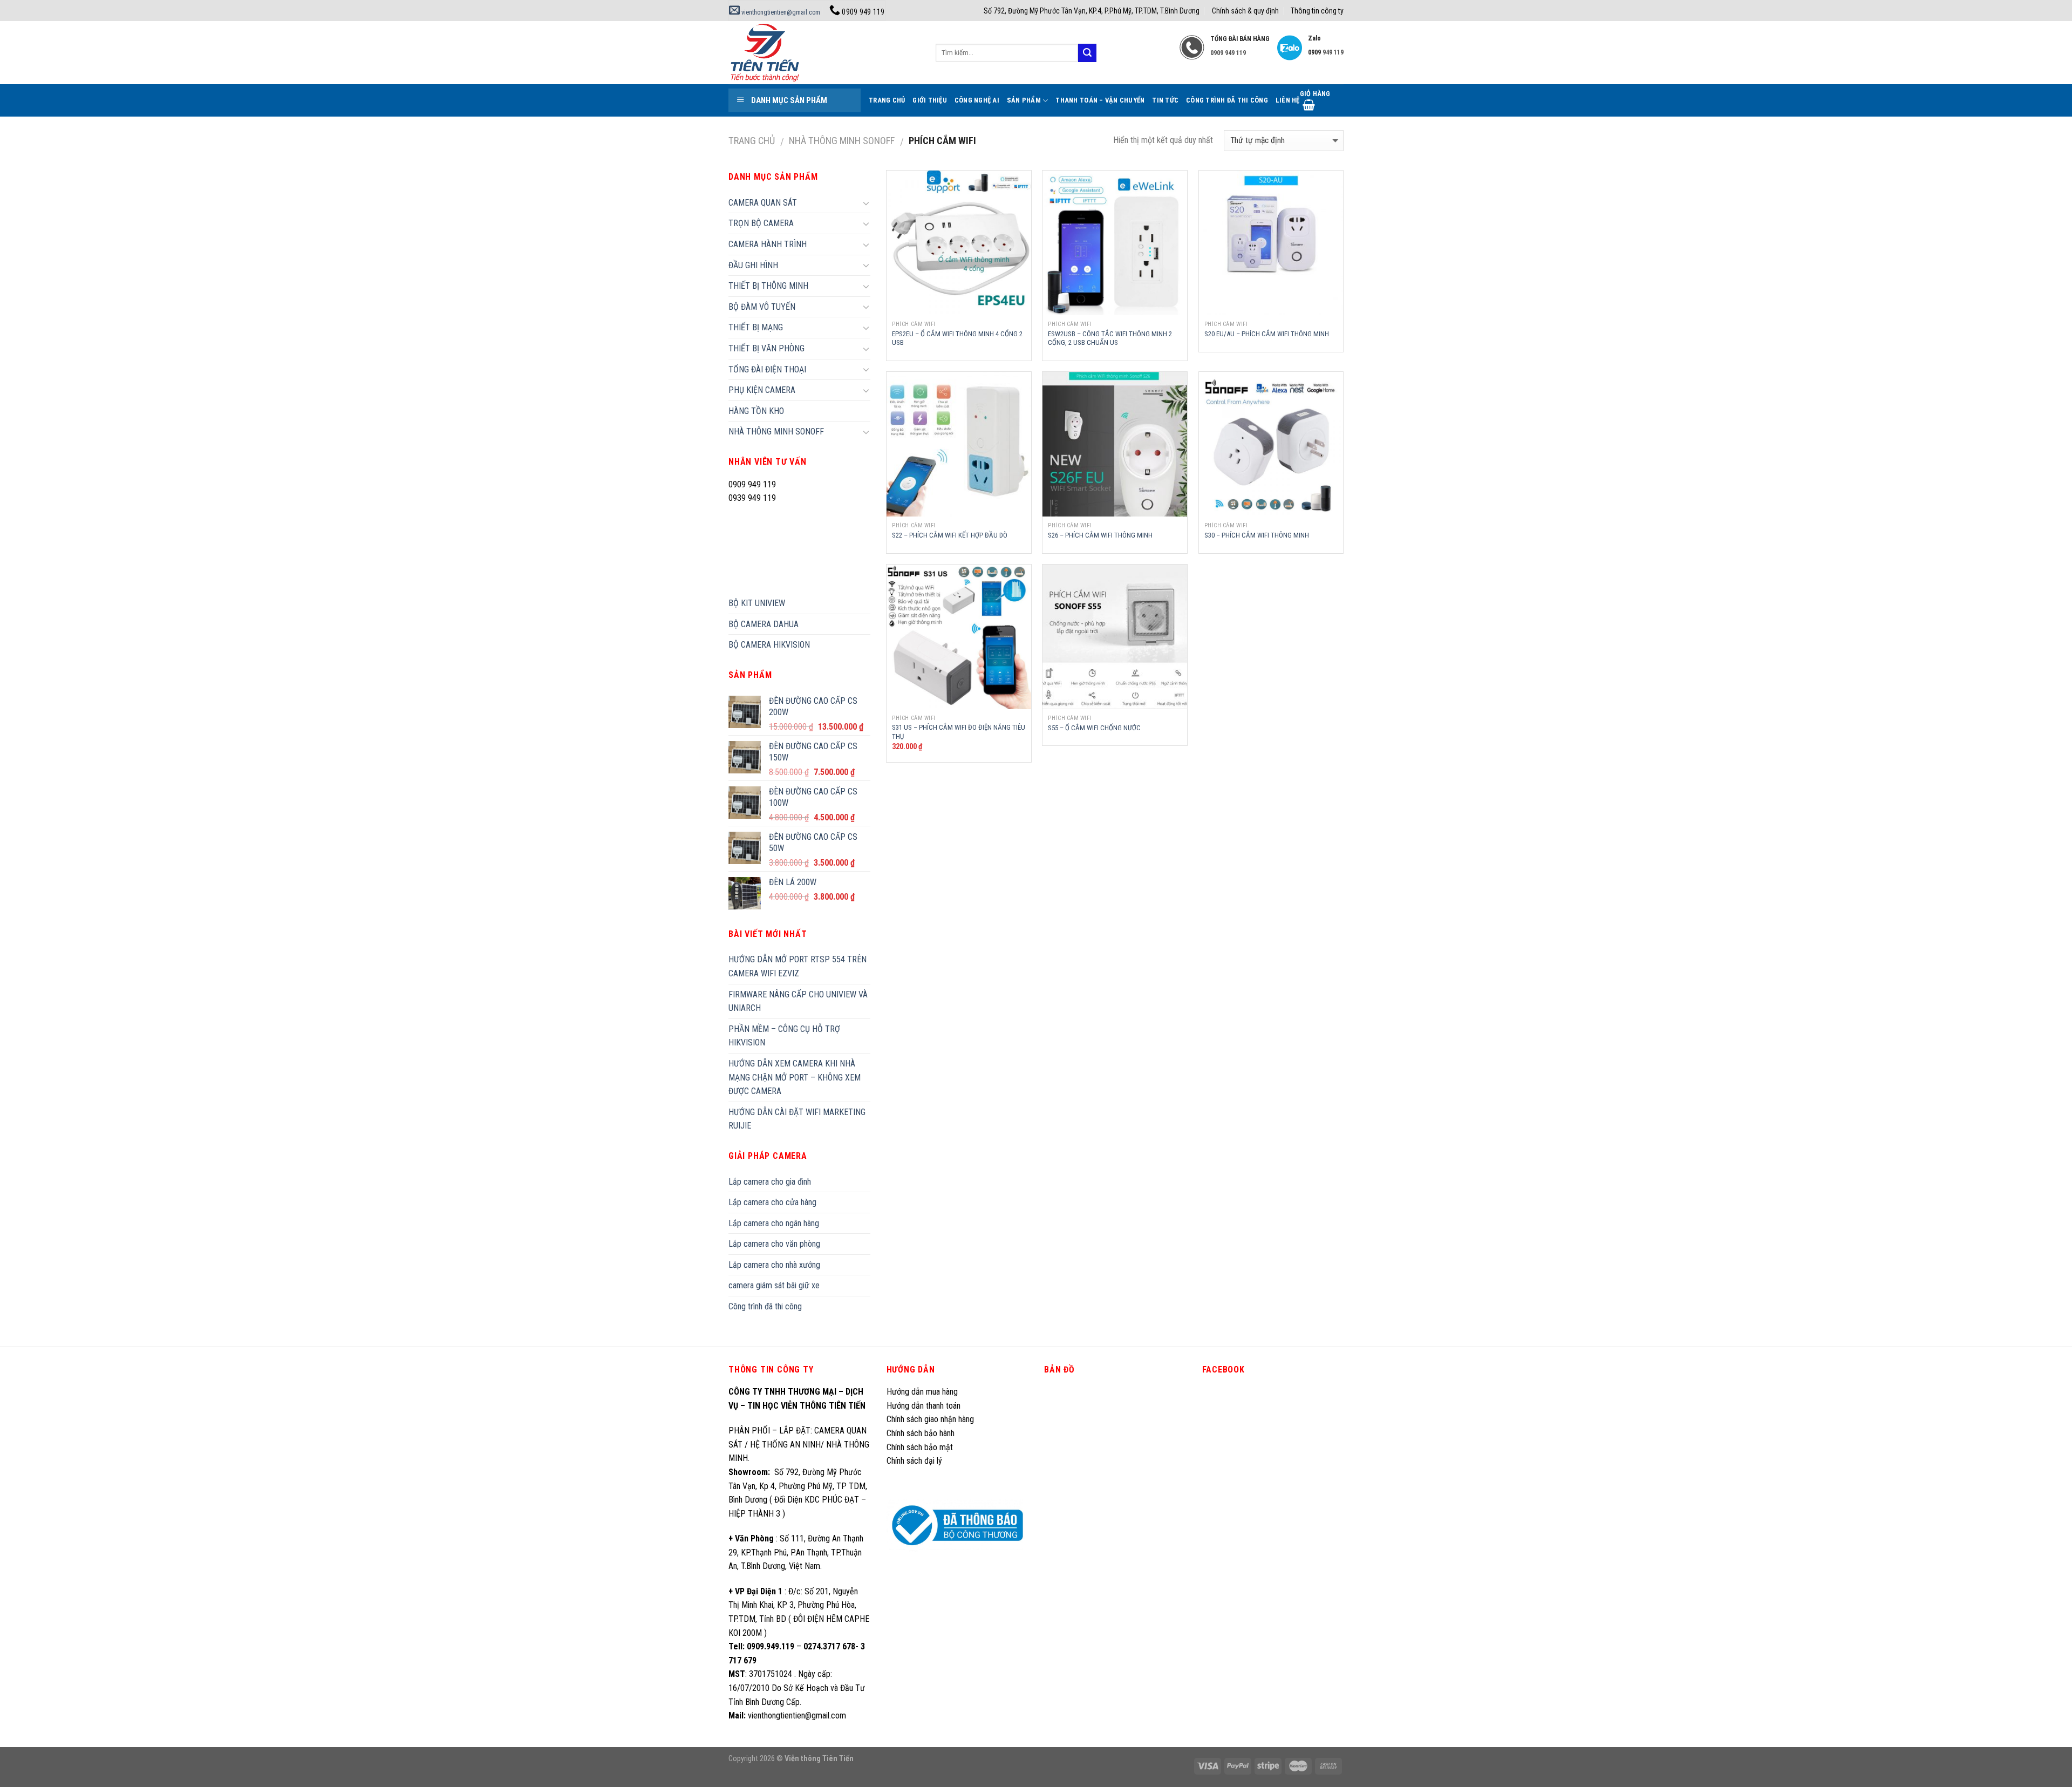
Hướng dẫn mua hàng (922, 1392)
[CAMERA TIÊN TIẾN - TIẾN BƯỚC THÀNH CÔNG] (824, 53)
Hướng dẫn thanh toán (923, 1406)
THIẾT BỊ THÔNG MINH (768, 286)
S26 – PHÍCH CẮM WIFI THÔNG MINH (1100, 535)
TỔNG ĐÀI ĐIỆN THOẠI (767, 369)
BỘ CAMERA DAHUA (764, 624)
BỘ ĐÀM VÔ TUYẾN (762, 307)
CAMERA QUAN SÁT (763, 203)
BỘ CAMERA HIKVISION (769, 645)
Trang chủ (752, 141)
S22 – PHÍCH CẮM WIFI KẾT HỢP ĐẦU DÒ (950, 535)
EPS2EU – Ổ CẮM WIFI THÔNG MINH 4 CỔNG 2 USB (957, 338)
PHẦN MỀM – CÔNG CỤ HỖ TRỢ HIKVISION (784, 1036)
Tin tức (1165, 100)
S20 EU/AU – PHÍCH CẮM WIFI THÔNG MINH (1267, 334)
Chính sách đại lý (915, 1461)
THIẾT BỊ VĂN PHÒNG (766, 348)
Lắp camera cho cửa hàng (772, 1202)
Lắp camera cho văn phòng (774, 1244)
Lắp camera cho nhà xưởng (774, 1265)
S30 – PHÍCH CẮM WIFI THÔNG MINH (1257, 535)
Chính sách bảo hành (921, 1433)
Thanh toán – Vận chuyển (1100, 100)
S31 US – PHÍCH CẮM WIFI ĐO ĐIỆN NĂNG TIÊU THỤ (959, 732)
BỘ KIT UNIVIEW (757, 603)
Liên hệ (1288, 100)
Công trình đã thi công (1227, 100)
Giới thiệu (930, 100)
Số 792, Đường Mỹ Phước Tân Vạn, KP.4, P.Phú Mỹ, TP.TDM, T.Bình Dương (1092, 11)
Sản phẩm (1024, 100)
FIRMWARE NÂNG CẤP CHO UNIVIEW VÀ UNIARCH (798, 1001)
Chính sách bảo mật (920, 1447)
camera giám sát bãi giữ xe (774, 1285)
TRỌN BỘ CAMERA (761, 223)
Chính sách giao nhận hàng (930, 1419)
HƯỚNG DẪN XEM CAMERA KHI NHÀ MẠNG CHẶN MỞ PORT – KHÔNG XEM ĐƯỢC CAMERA (795, 1077)
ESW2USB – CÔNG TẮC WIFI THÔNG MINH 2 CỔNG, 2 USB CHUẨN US (1110, 338)
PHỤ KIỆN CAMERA (762, 390)
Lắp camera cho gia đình (770, 1182)
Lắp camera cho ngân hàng (774, 1223)
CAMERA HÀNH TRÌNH (768, 244)
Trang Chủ (887, 100)
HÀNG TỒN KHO (756, 411)
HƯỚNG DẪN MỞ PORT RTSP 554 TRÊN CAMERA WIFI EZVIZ (798, 966)
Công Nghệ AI (977, 100)
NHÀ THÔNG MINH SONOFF (842, 141)
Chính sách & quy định (1245, 11)
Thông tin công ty (1317, 11)
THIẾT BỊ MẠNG (756, 327)
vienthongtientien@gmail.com (780, 12)
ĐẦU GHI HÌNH (753, 265)
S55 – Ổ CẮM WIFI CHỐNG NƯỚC (1094, 728)
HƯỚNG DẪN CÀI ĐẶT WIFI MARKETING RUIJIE (797, 1119)
